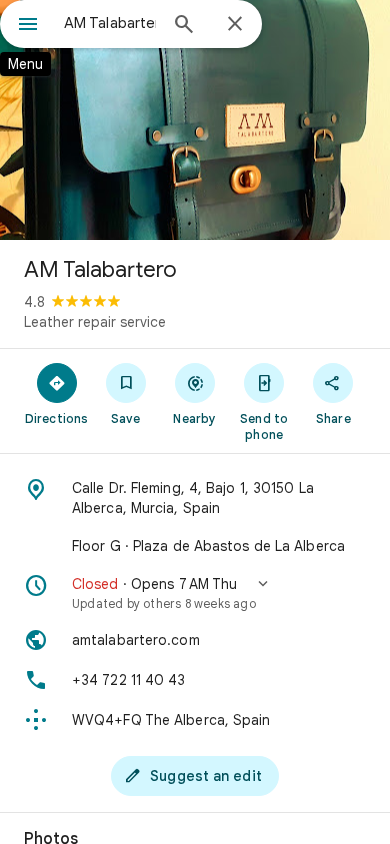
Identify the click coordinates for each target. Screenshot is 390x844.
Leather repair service (95, 322)
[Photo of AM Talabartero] (195, 120)
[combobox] (110, 23)
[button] (195, 593)
